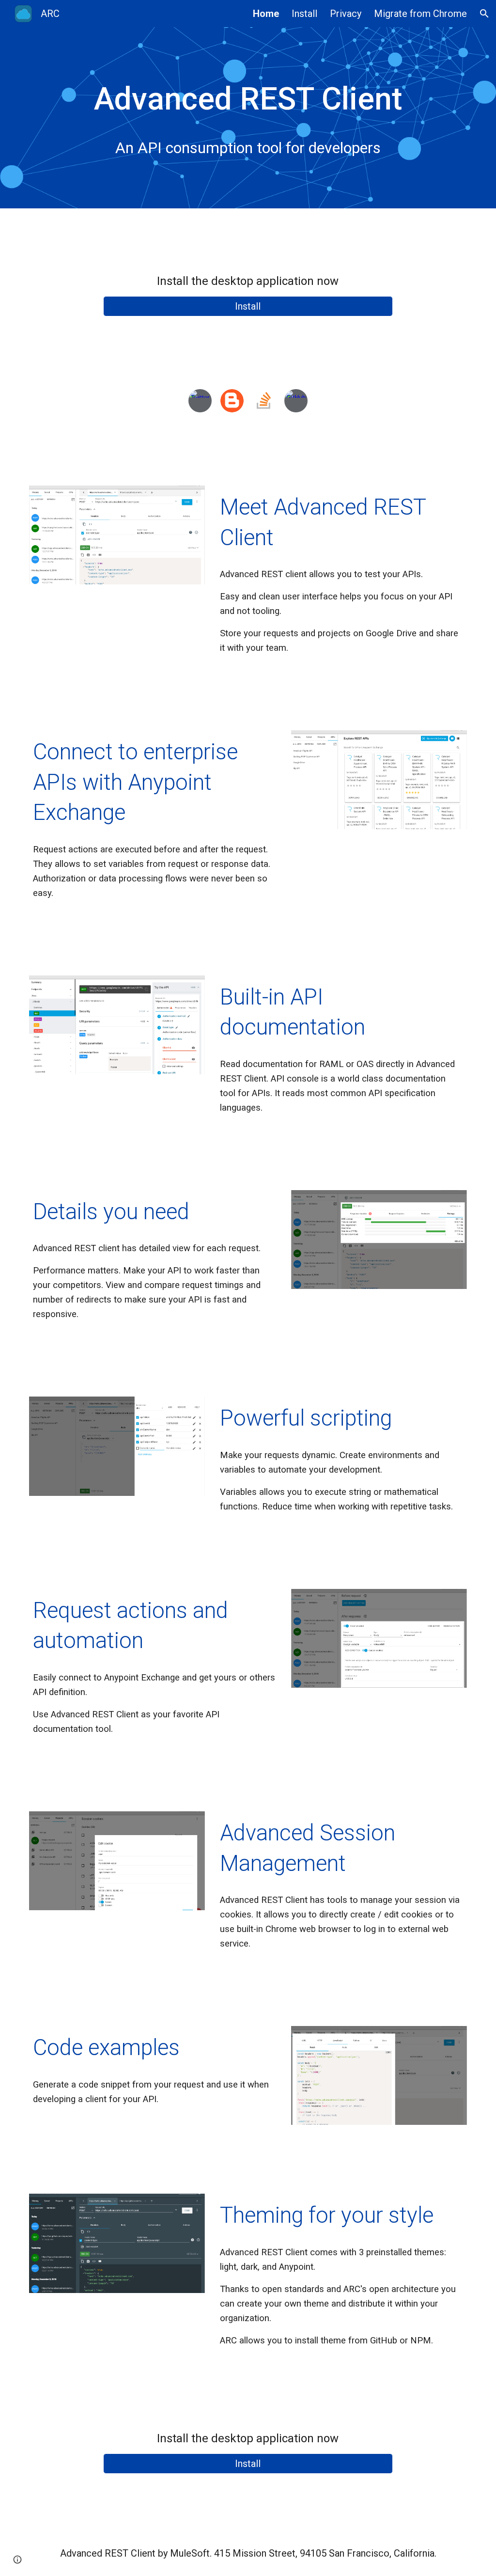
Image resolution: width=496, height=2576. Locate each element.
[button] (484, 14)
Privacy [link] (346, 14)
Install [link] (304, 14)
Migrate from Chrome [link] (420, 14)
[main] (248, 99)
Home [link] (266, 14)
